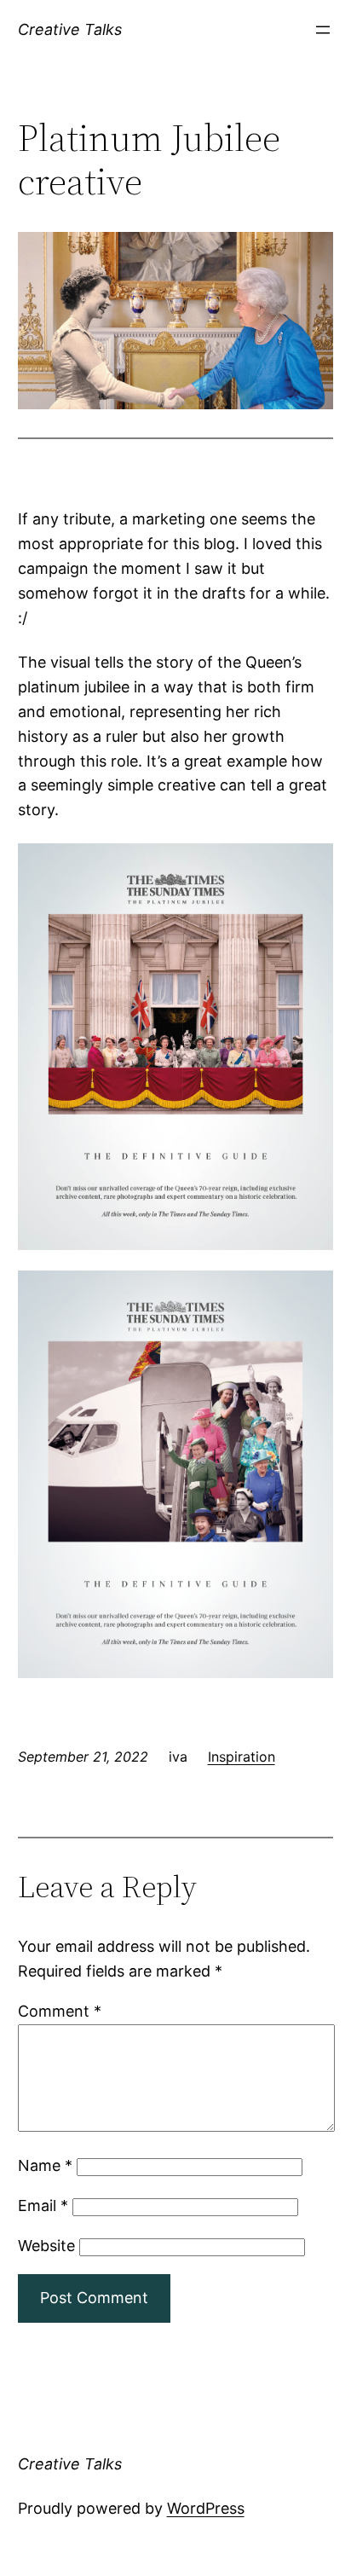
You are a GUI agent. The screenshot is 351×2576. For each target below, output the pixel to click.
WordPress (206, 2508)
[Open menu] (323, 30)
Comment (60, 2011)
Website (46, 2246)
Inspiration (242, 1757)
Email (43, 2206)
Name (45, 2165)
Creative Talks (70, 29)
